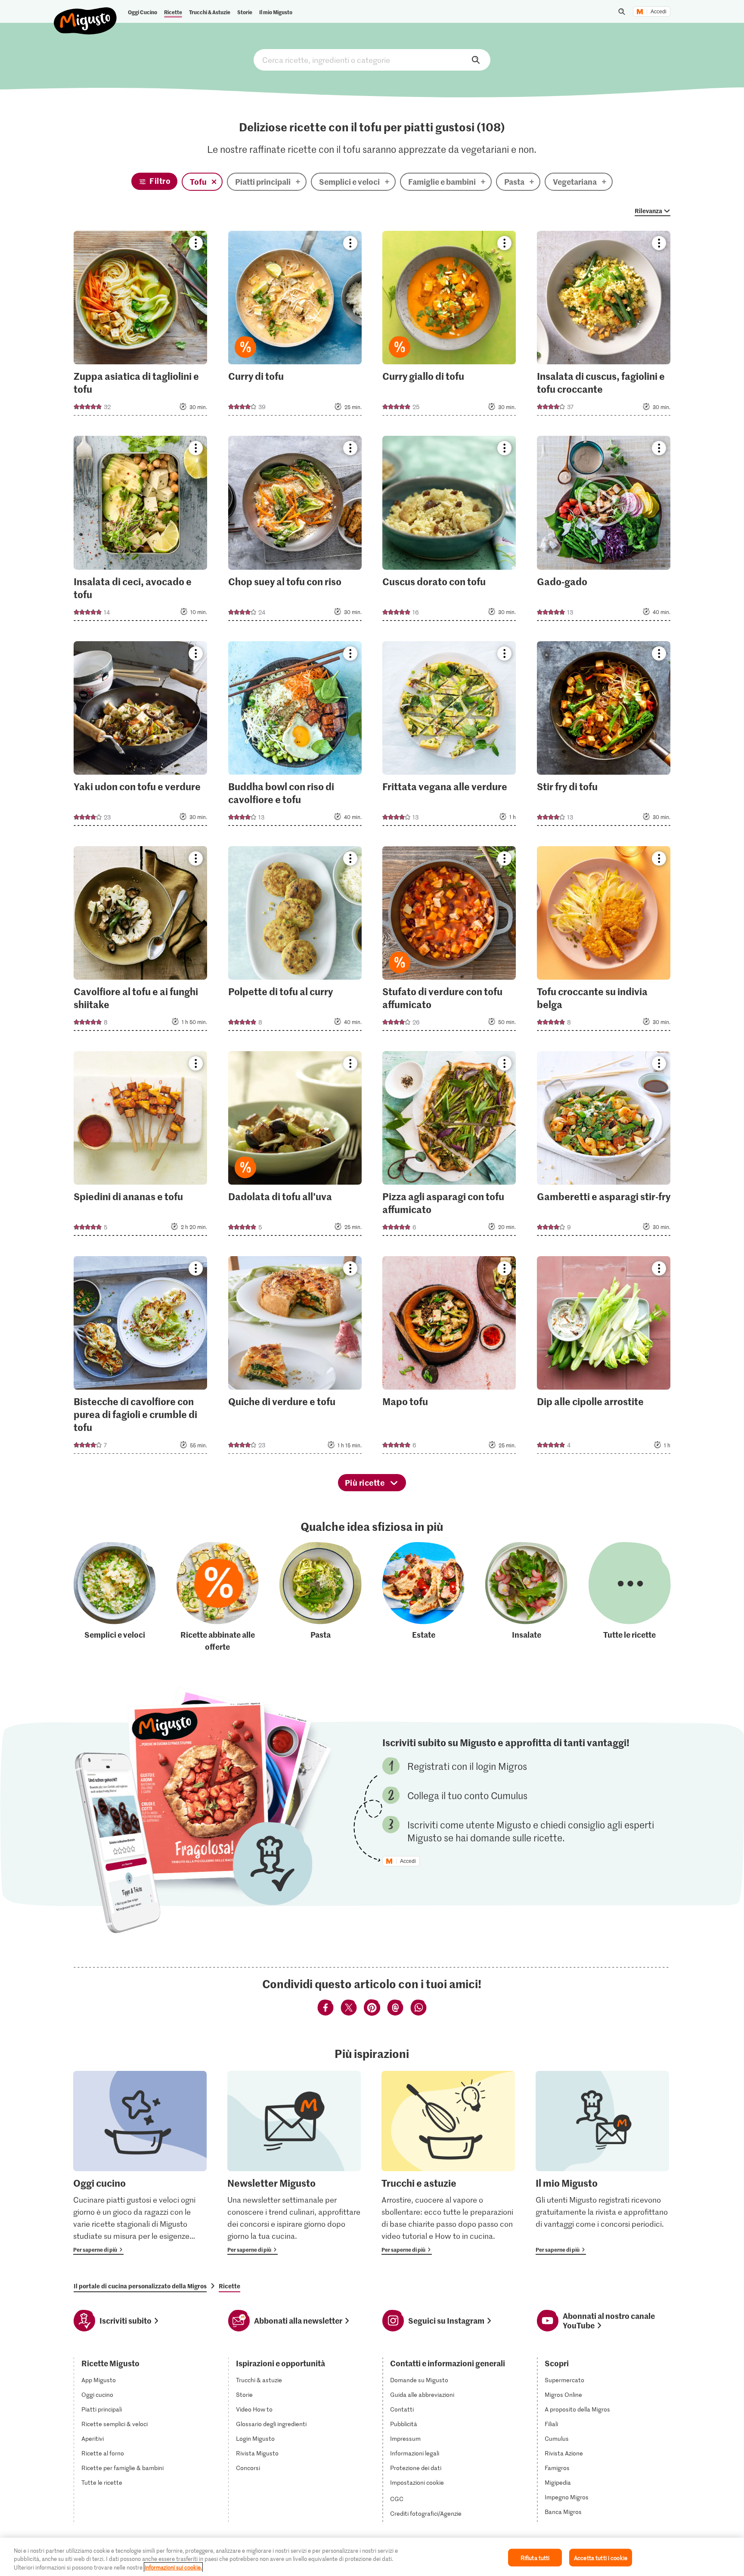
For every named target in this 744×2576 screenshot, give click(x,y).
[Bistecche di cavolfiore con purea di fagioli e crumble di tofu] (140, 1358)
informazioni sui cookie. (173, 2567)
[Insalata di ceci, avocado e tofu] (140, 531)
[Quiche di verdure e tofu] (295, 1358)
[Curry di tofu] (295, 326)
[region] (372, 2557)
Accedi (659, 12)
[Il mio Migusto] (602, 2163)
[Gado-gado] (604, 531)
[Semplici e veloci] (115, 1597)
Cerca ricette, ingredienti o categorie (372, 60)
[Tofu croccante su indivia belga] (604, 941)
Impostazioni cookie (417, 2483)
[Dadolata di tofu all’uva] (295, 1146)
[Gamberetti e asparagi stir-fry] (604, 1146)
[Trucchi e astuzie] (448, 2163)
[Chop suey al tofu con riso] (295, 531)
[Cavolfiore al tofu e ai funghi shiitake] (140, 941)
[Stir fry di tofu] (604, 736)
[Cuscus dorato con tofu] (449, 531)
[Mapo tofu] (449, 1358)
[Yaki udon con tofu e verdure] (140, 736)
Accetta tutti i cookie (601, 2557)
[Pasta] (321, 1597)
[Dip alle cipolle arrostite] (604, 1358)
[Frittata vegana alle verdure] (449, 736)
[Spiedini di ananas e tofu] (140, 1146)
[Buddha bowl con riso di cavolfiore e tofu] (295, 736)
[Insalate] (526, 1597)
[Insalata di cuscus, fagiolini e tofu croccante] (604, 326)
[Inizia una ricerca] (622, 12)
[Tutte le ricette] (630, 1597)
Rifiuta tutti (535, 2557)
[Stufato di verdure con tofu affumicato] (449, 941)
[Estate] (423, 1597)
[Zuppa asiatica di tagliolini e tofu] (140, 326)
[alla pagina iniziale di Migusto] (85, 14)
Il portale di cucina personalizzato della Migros (140, 2286)
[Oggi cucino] (140, 2163)
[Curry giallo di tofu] (449, 326)
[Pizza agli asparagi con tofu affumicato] (449, 1146)
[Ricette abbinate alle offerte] (218, 1597)
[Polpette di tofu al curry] (295, 941)
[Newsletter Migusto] (294, 2163)
